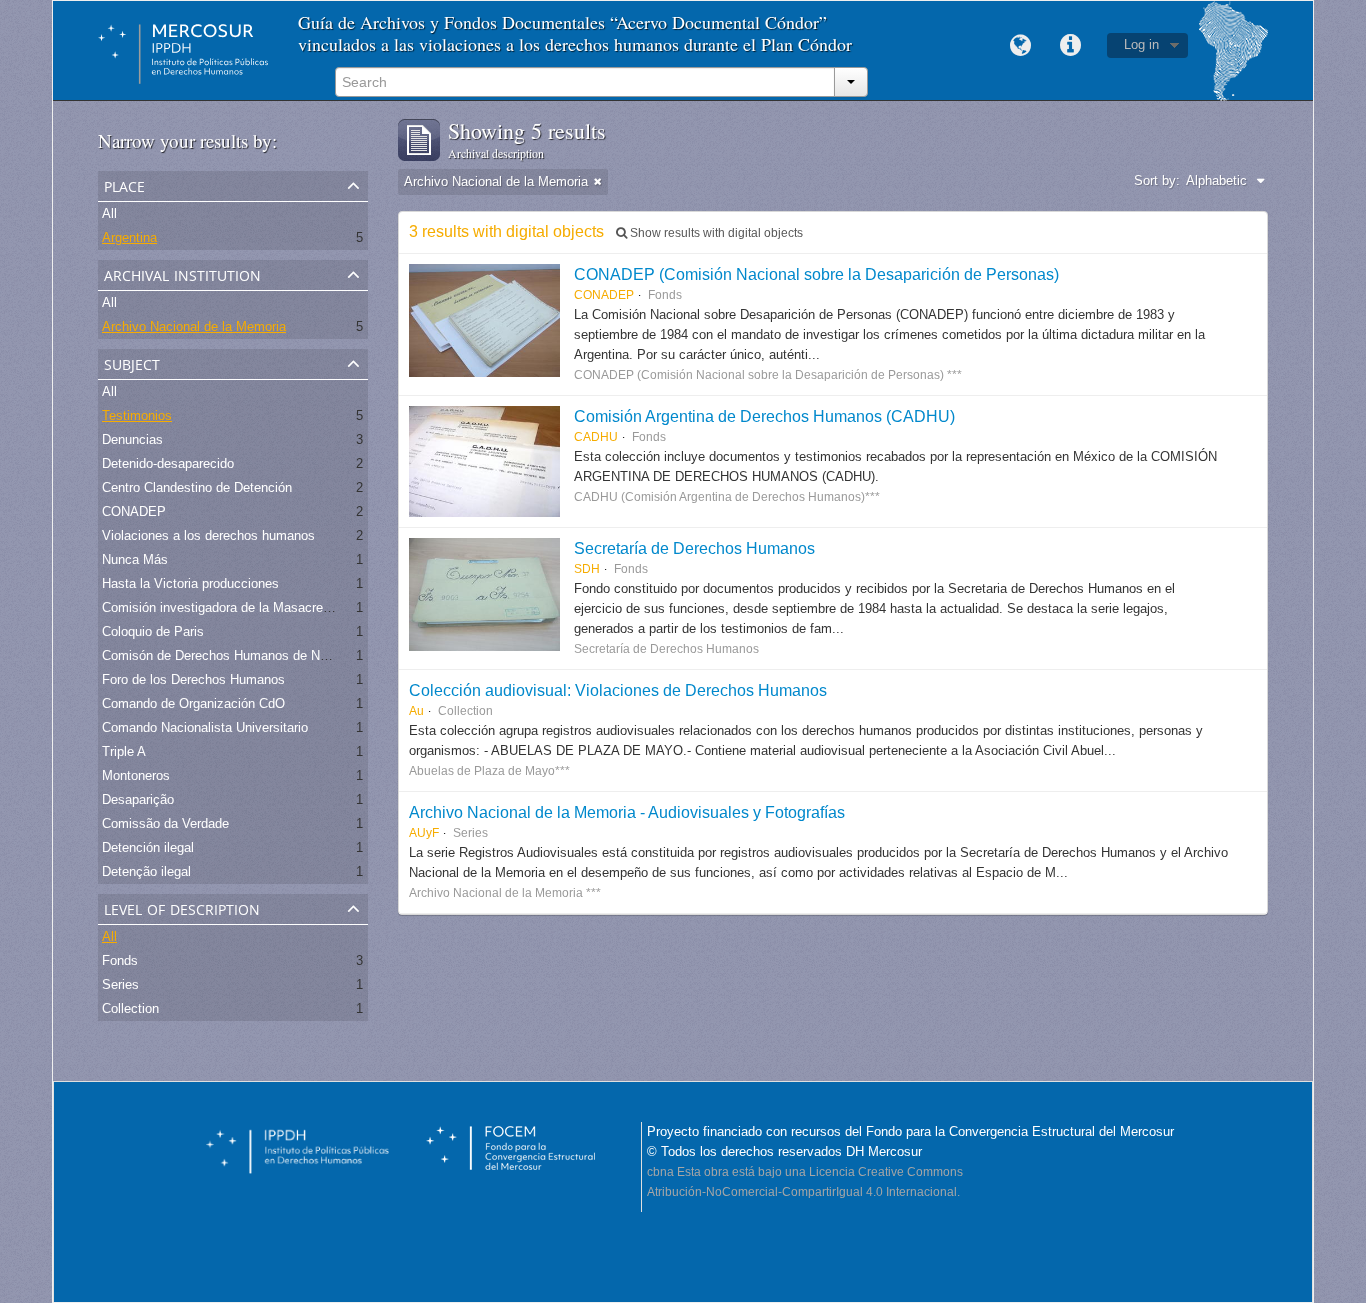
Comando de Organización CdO (193, 703)
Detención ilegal (148, 847)
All (109, 213)
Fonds (120, 960)
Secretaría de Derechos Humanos (694, 548)
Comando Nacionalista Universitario (205, 727)
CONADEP (134, 511)
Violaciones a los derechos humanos (208, 535)
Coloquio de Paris (153, 631)
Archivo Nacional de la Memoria (194, 326)
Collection (130, 1008)
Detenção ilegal (146, 871)
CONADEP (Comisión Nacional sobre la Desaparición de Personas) (816, 274)
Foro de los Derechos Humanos (193, 679)
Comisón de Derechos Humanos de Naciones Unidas (255, 655)
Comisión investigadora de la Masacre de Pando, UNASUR (273, 607)
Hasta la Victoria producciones (190, 583)
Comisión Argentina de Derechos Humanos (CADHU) (764, 416)
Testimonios (137, 415)
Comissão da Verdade (165, 823)
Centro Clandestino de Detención (197, 487)
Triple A (124, 751)
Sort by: (1157, 180)
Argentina (129, 237)
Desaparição (138, 799)
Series (120, 984)
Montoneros (136, 775)
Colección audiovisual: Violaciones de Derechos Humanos (618, 690)
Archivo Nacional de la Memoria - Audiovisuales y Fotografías (627, 812)
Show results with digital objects (715, 233)
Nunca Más (135, 559)
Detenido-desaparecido (168, 463)
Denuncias (132, 439)
